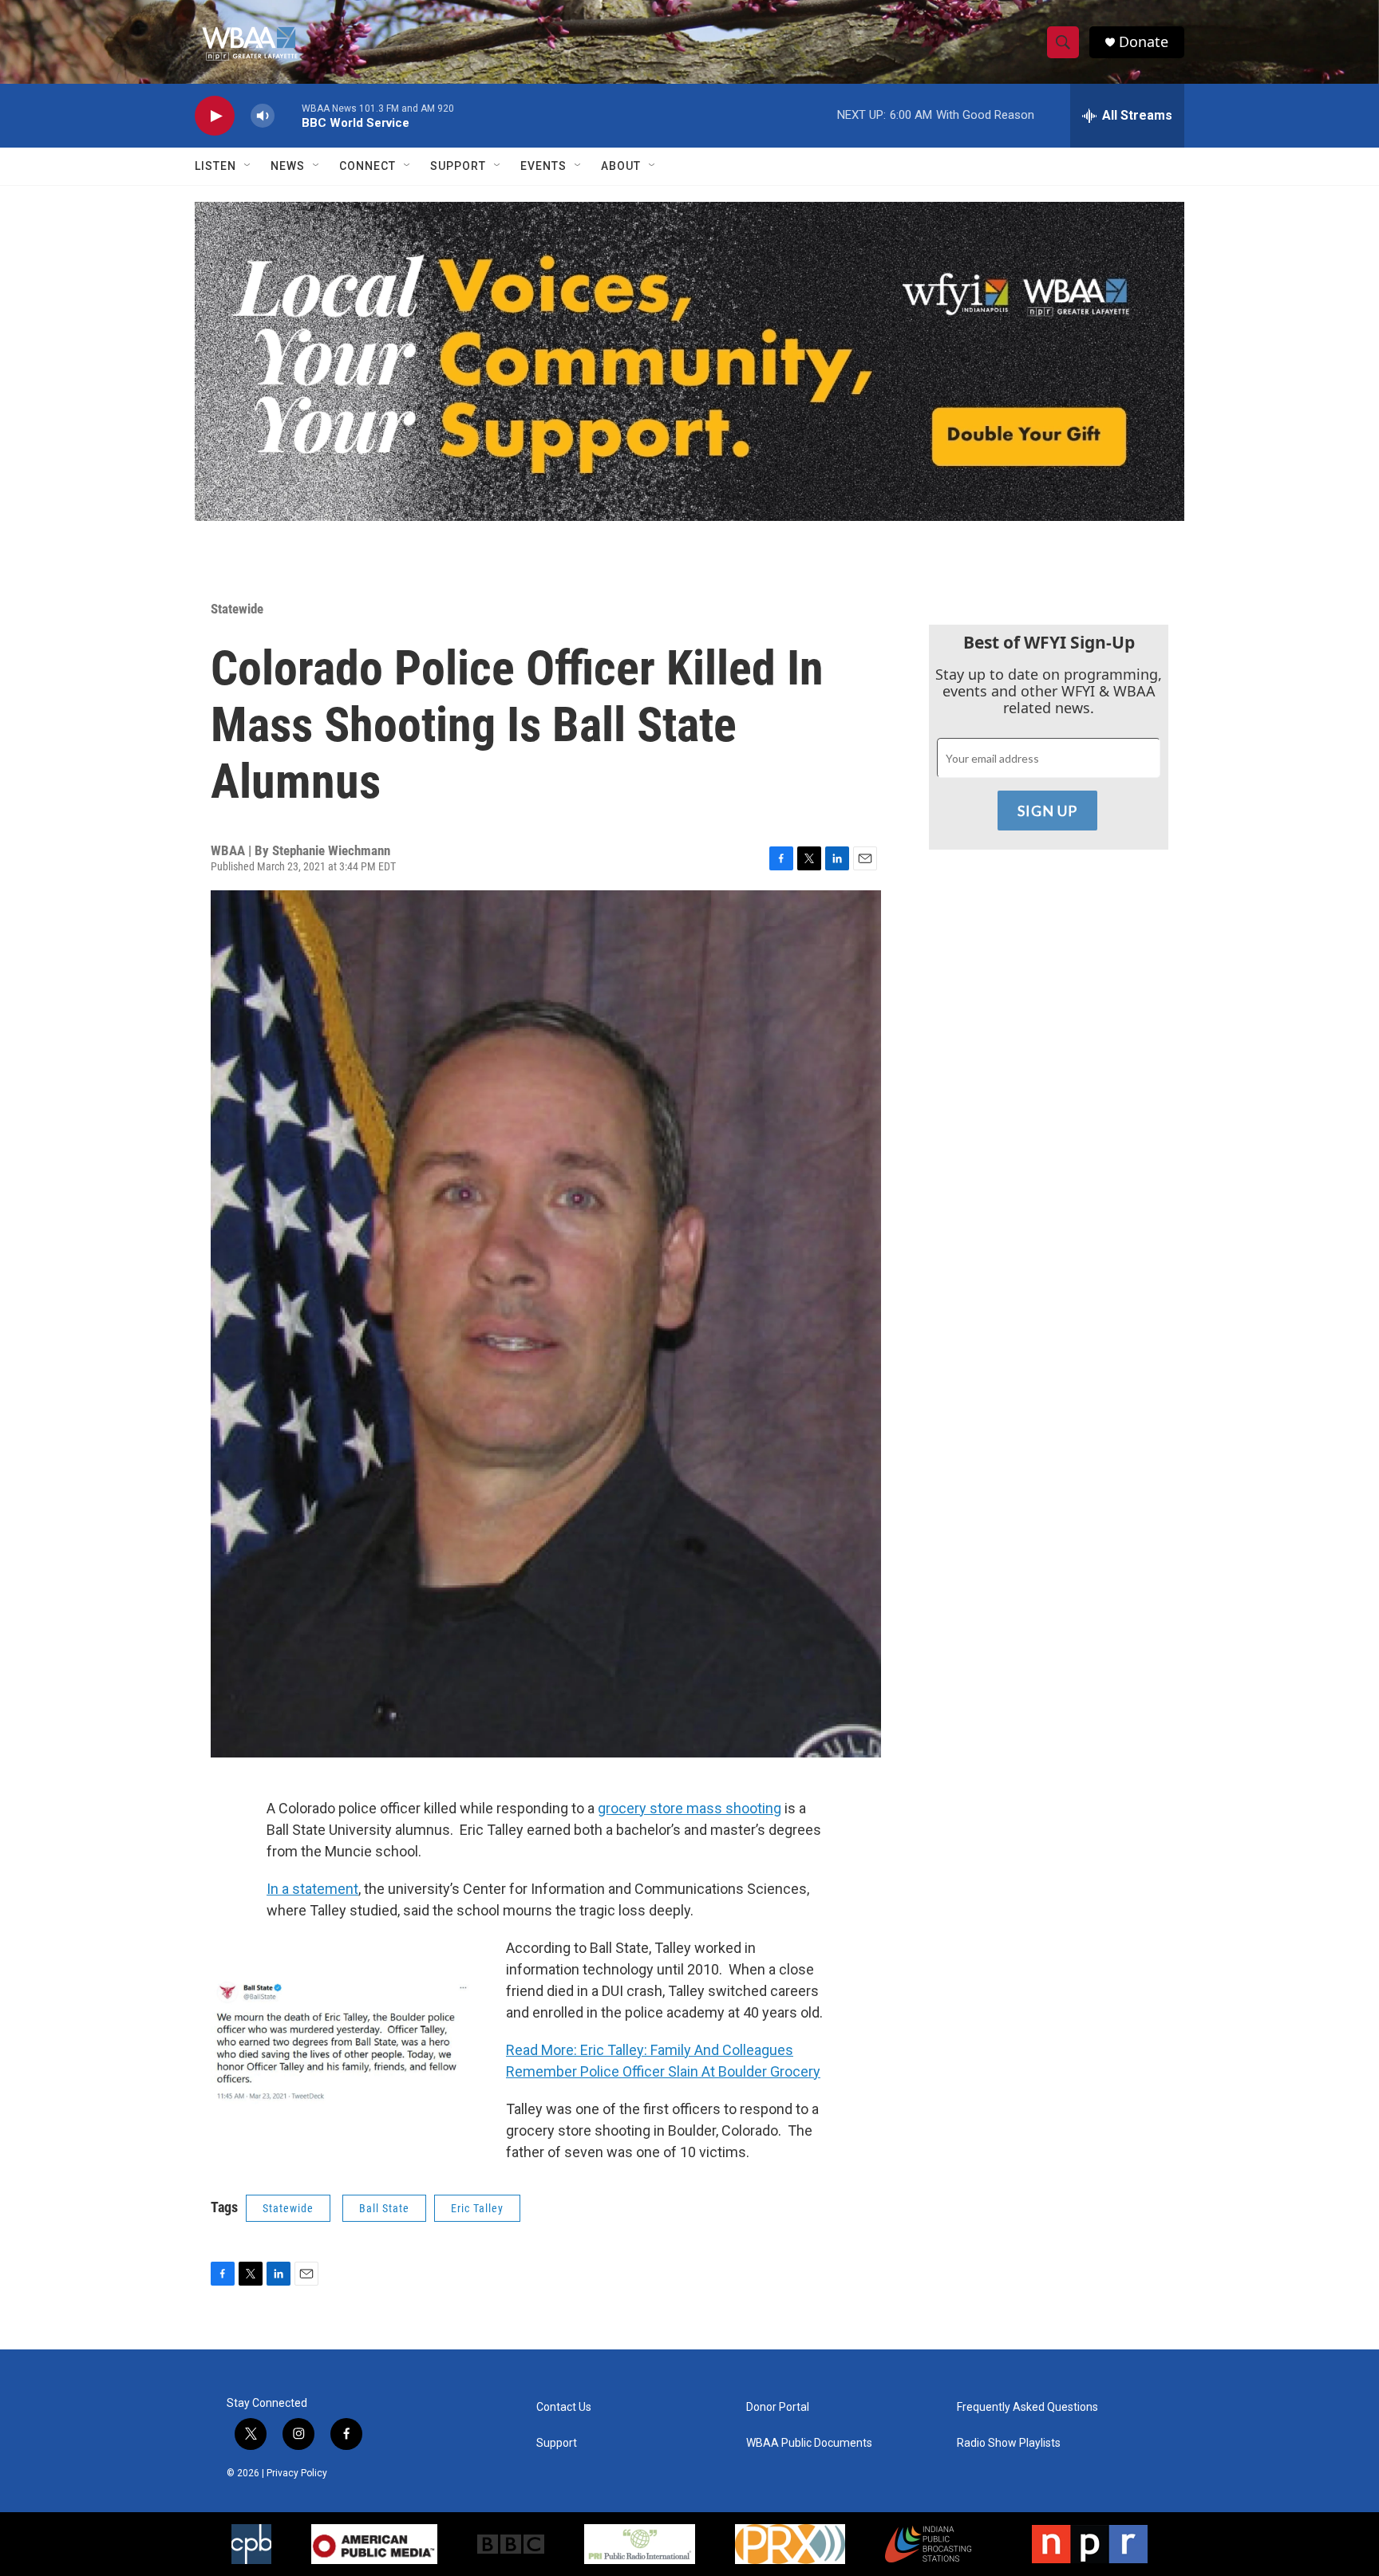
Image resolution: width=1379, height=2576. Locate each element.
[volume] (263, 116)
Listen (215, 166)
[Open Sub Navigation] (248, 166)
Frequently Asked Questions (1027, 2407)
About (621, 166)
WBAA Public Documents (809, 2443)
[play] (215, 116)
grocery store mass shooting (689, 1808)
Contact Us (564, 2407)
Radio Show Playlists (1009, 2443)
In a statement (312, 1889)
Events (543, 166)
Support (458, 166)
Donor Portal (778, 2407)
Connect (367, 166)
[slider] (288, 115)
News (288, 166)
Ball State (384, 2208)
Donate (1144, 42)
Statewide (237, 609)
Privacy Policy (297, 2473)
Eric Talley (477, 2208)
